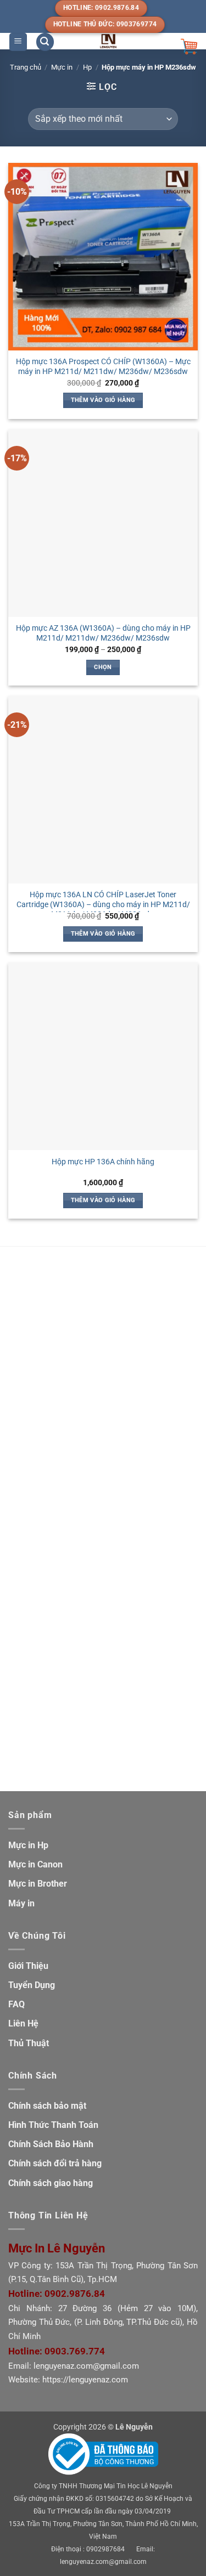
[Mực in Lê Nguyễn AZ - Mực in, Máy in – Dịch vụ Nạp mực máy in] (108, 41)
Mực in (62, 67)
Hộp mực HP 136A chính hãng (103, 1162)
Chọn (103, 667)
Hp (87, 67)
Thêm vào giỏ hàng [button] (103, 400)
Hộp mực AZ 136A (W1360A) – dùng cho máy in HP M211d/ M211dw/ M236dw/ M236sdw (103, 633)
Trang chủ (26, 67)
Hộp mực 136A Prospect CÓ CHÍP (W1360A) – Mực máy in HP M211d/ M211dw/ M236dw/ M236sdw (103, 366)
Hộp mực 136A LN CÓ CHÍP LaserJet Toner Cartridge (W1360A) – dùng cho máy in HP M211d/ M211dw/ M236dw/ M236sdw (103, 904)
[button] (18, 42)
